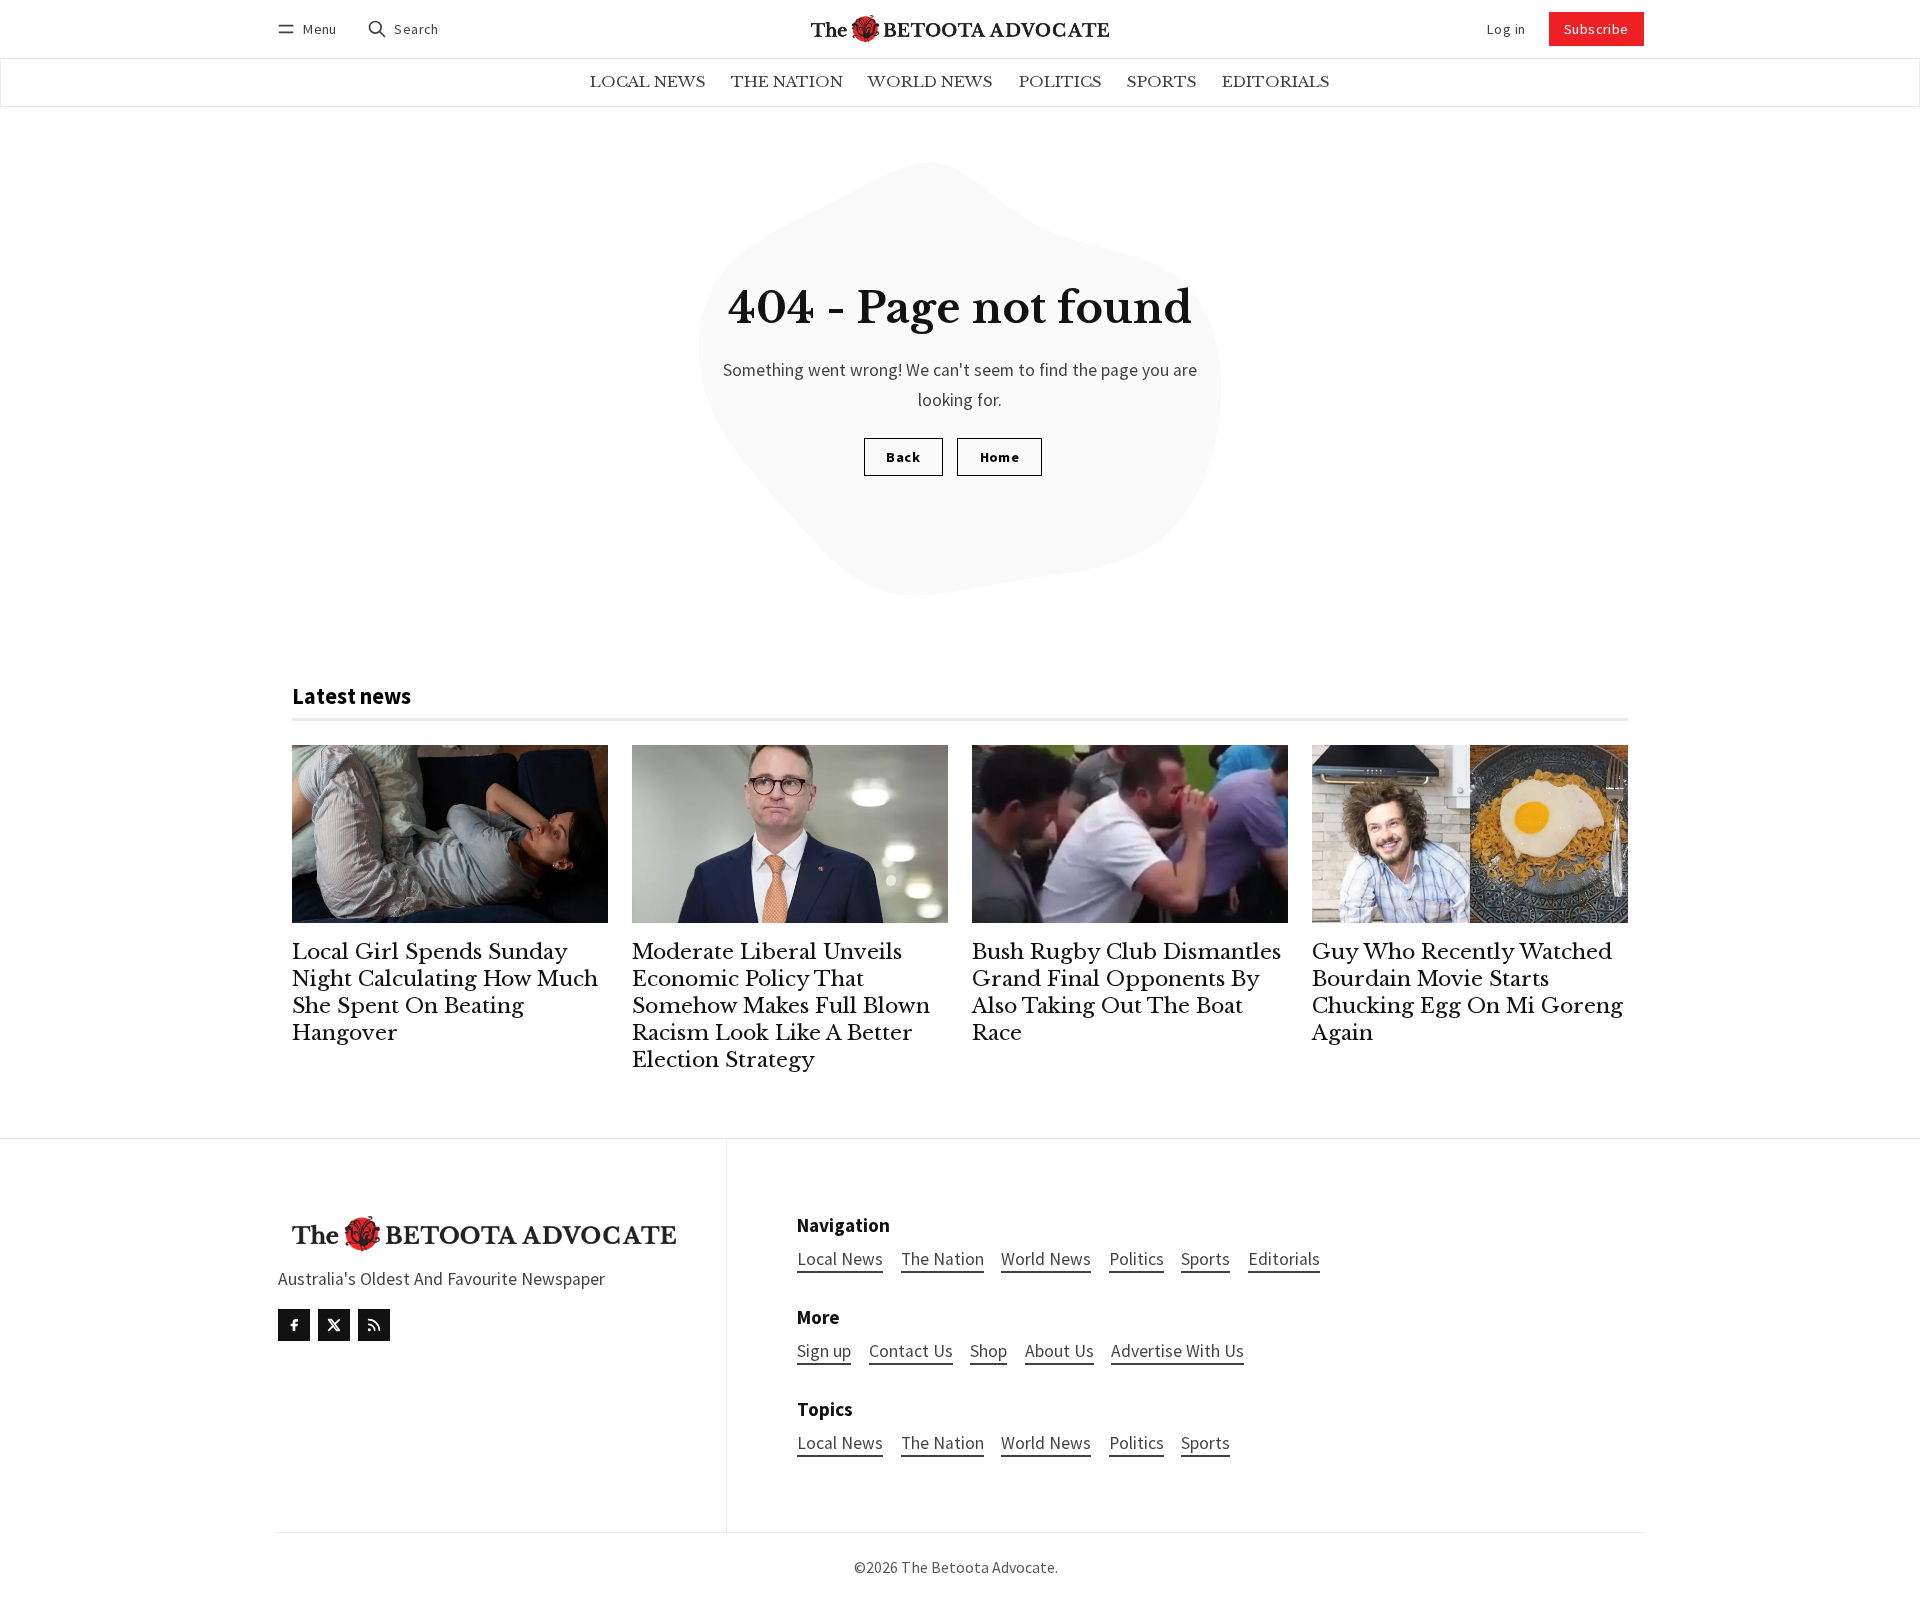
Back (903, 457)
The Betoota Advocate (978, 1567)
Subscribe (1596, 29)
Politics (1136, 1443)
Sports (1205, 1443)
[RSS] (374, 1325)
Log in (1506, 29)
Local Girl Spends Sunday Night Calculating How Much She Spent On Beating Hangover (445, 992)
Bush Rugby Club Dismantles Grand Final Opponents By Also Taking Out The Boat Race (1126, 992)
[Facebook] (294, 1325)
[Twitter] (334, 1325)
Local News (840, 1443)
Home (1000, 457)
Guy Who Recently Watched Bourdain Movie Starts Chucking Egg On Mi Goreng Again (1467, 992)
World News (1046, 1443)
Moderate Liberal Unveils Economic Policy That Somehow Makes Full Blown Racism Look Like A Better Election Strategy (781, 1006)
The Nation (942, 1443)
